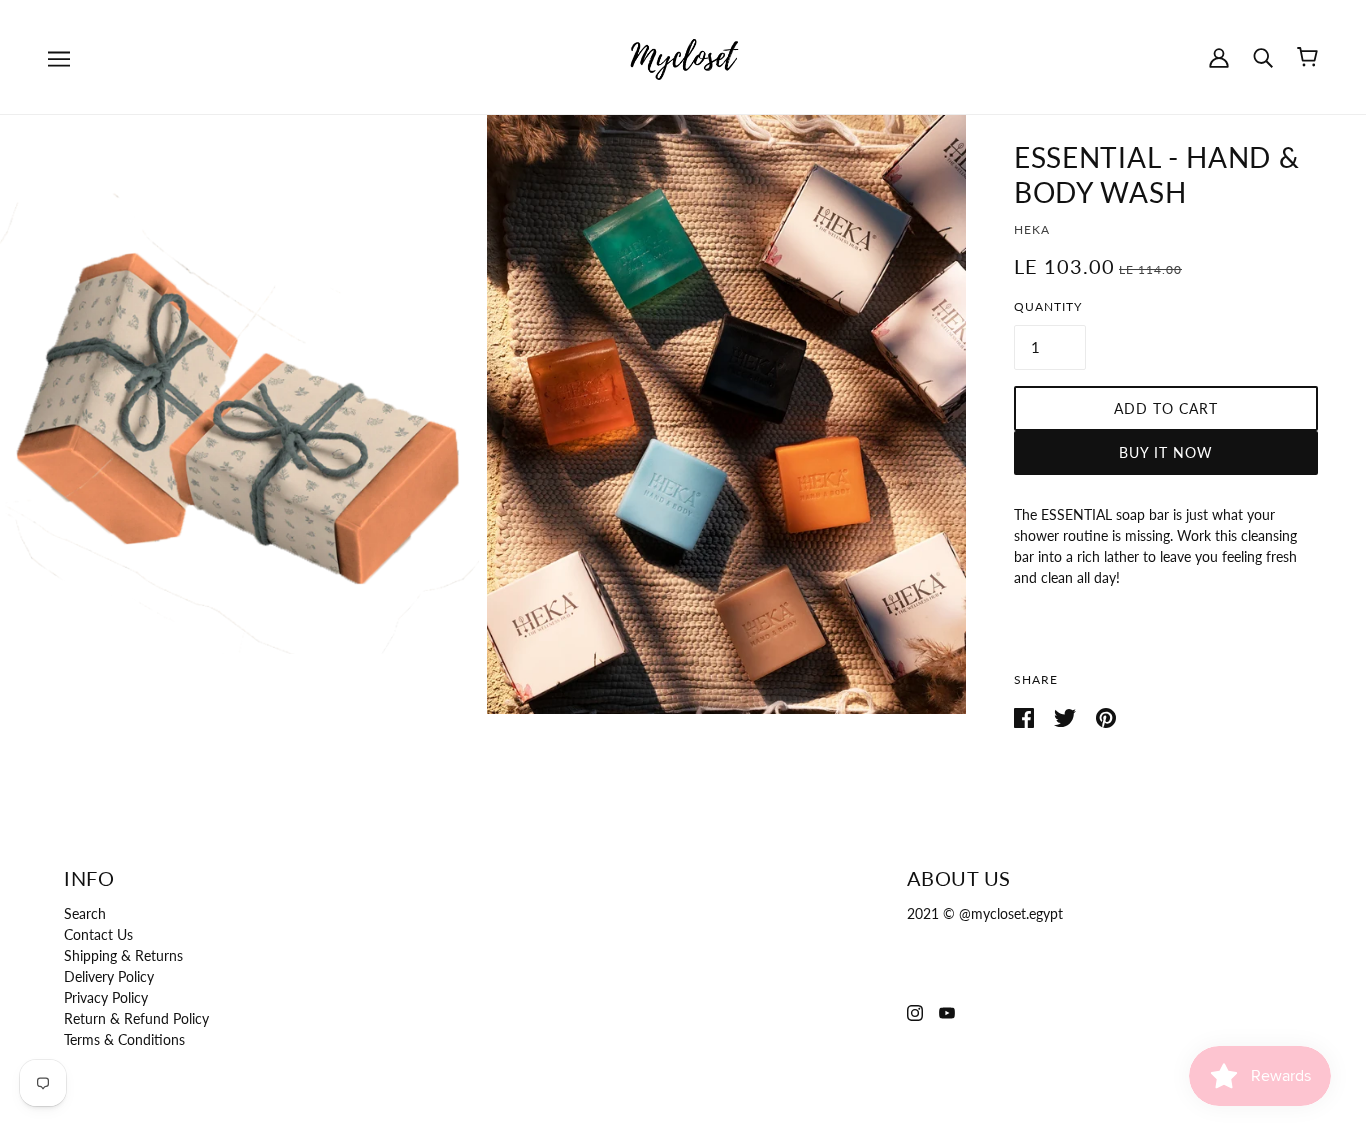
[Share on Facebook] (1026, 716)
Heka (1032, 229)
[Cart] (1307, 57)
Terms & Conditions (124, 1039)
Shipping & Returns (123, 955)
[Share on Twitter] (1067, 716)
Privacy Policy (106, 997)
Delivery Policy (109, 976)
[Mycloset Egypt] (682, 55)
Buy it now (1166, 452)
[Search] (1263, 56)
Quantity (1048, 306)
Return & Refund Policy (136, 1018)
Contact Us (98, 934)
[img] (915, 1010)
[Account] (1219, 56)
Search (85, 913)
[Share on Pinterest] (1106, 716)
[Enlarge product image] (239, 414)
